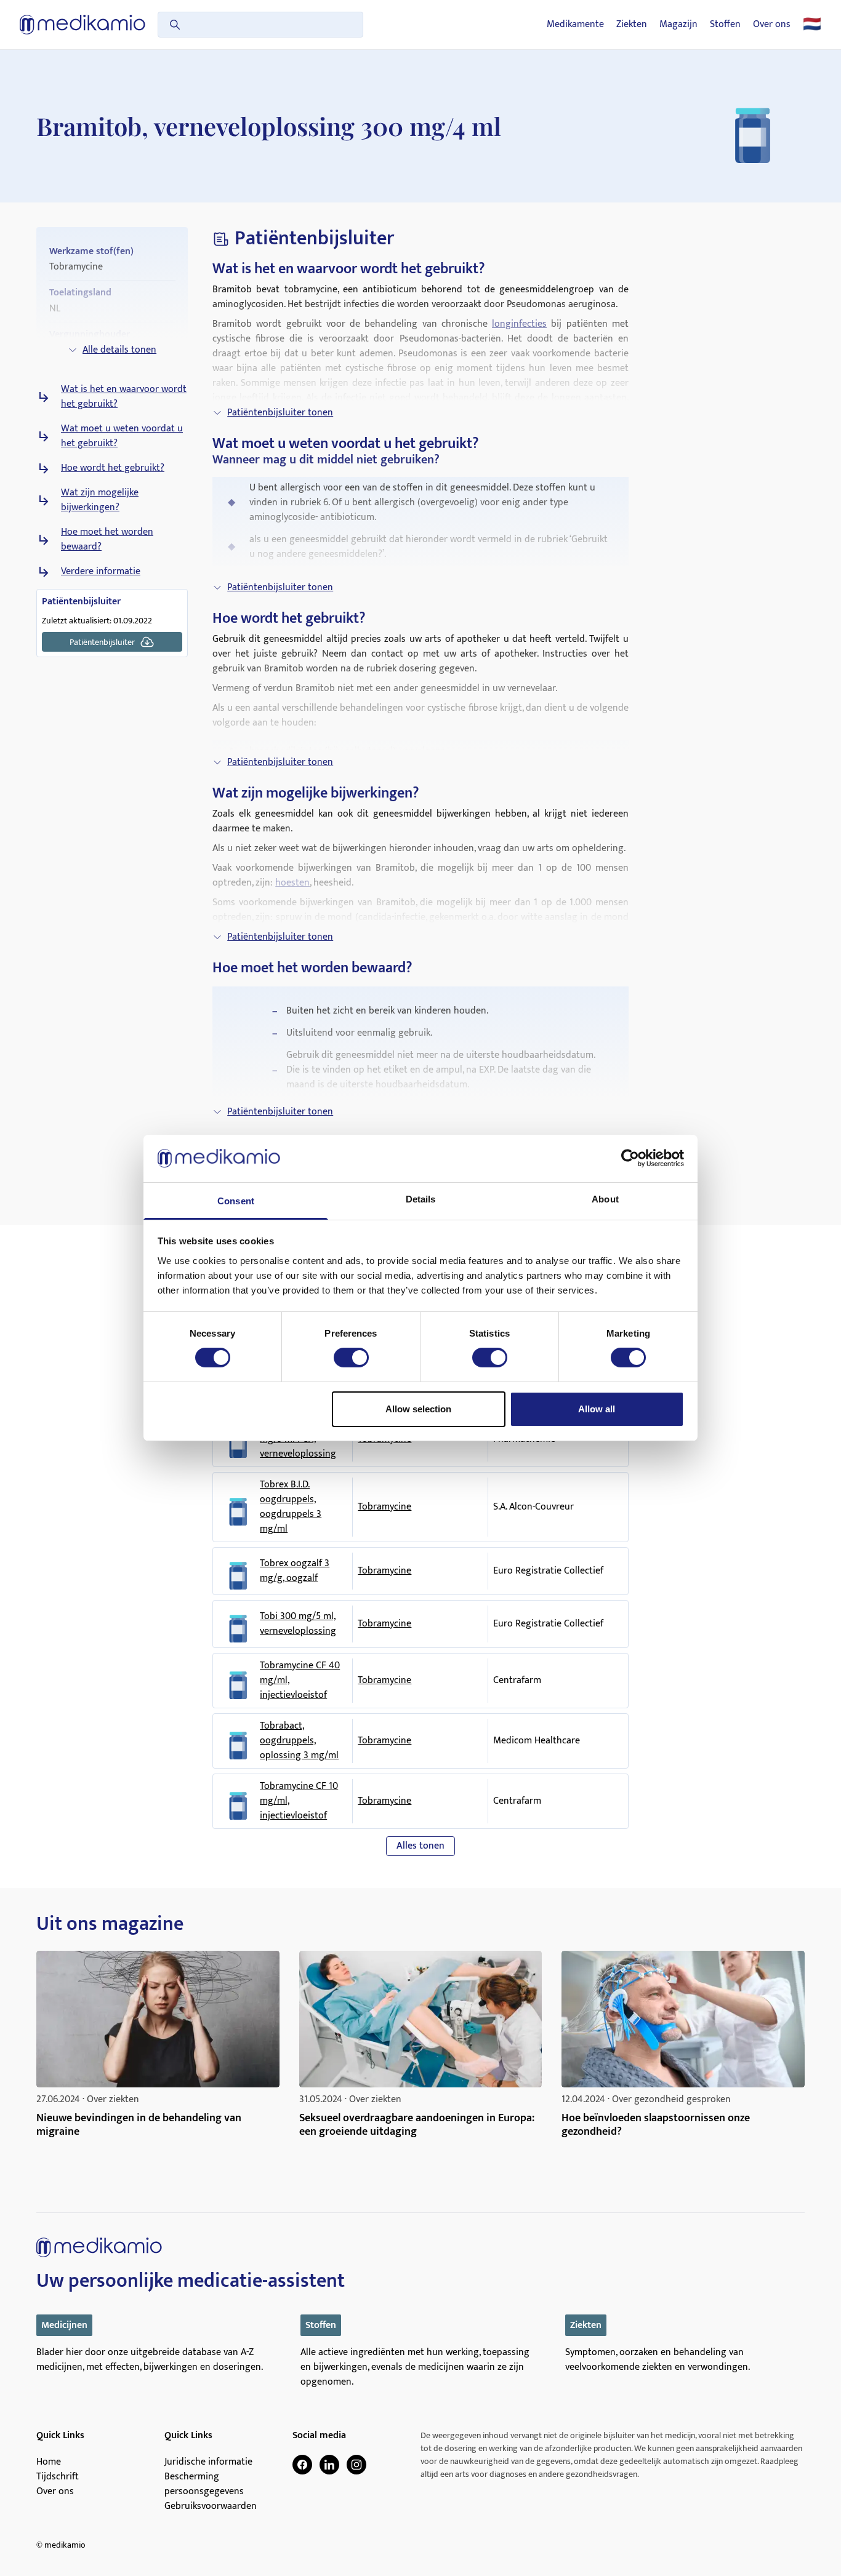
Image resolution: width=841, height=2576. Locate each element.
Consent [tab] (236, 1201)
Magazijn (678, 25)
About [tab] (605, 1199)
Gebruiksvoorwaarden (211, 2506)
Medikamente (575, 25)
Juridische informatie (208, 2462)
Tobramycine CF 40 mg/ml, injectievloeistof (300, 1681)
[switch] (351, 1358)
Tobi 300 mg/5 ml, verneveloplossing (298, 1624)
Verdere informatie (101, 572)
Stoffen (725, 25)
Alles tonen (420, 1846)
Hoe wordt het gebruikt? (113, 468)
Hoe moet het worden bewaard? (107, 540)
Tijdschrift (58, 2477)
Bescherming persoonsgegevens (204, 2484)
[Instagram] (356, 2465)
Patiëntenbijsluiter (102, 642)
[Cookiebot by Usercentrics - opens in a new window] (630, 1158)
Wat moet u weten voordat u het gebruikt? (122, 436)
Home (49, 2462)
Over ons (772, 25)
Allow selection (418, 1409)
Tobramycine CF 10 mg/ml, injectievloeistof (299, 1801)
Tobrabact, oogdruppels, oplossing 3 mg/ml (299, 1741)
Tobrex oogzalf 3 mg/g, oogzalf (295, 1571)
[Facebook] (302, 2465)
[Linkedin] (329, 2465)
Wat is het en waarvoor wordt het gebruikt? (124, 397)
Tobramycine (384, 1507)
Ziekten (632, 25)
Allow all (597, 1409)
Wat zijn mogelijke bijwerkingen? (100, 500)
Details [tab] (421, 1199)
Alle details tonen (119, 350)
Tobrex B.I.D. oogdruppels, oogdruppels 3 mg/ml (291, 1507)
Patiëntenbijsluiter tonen (280, 413)
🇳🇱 (812, 25)
